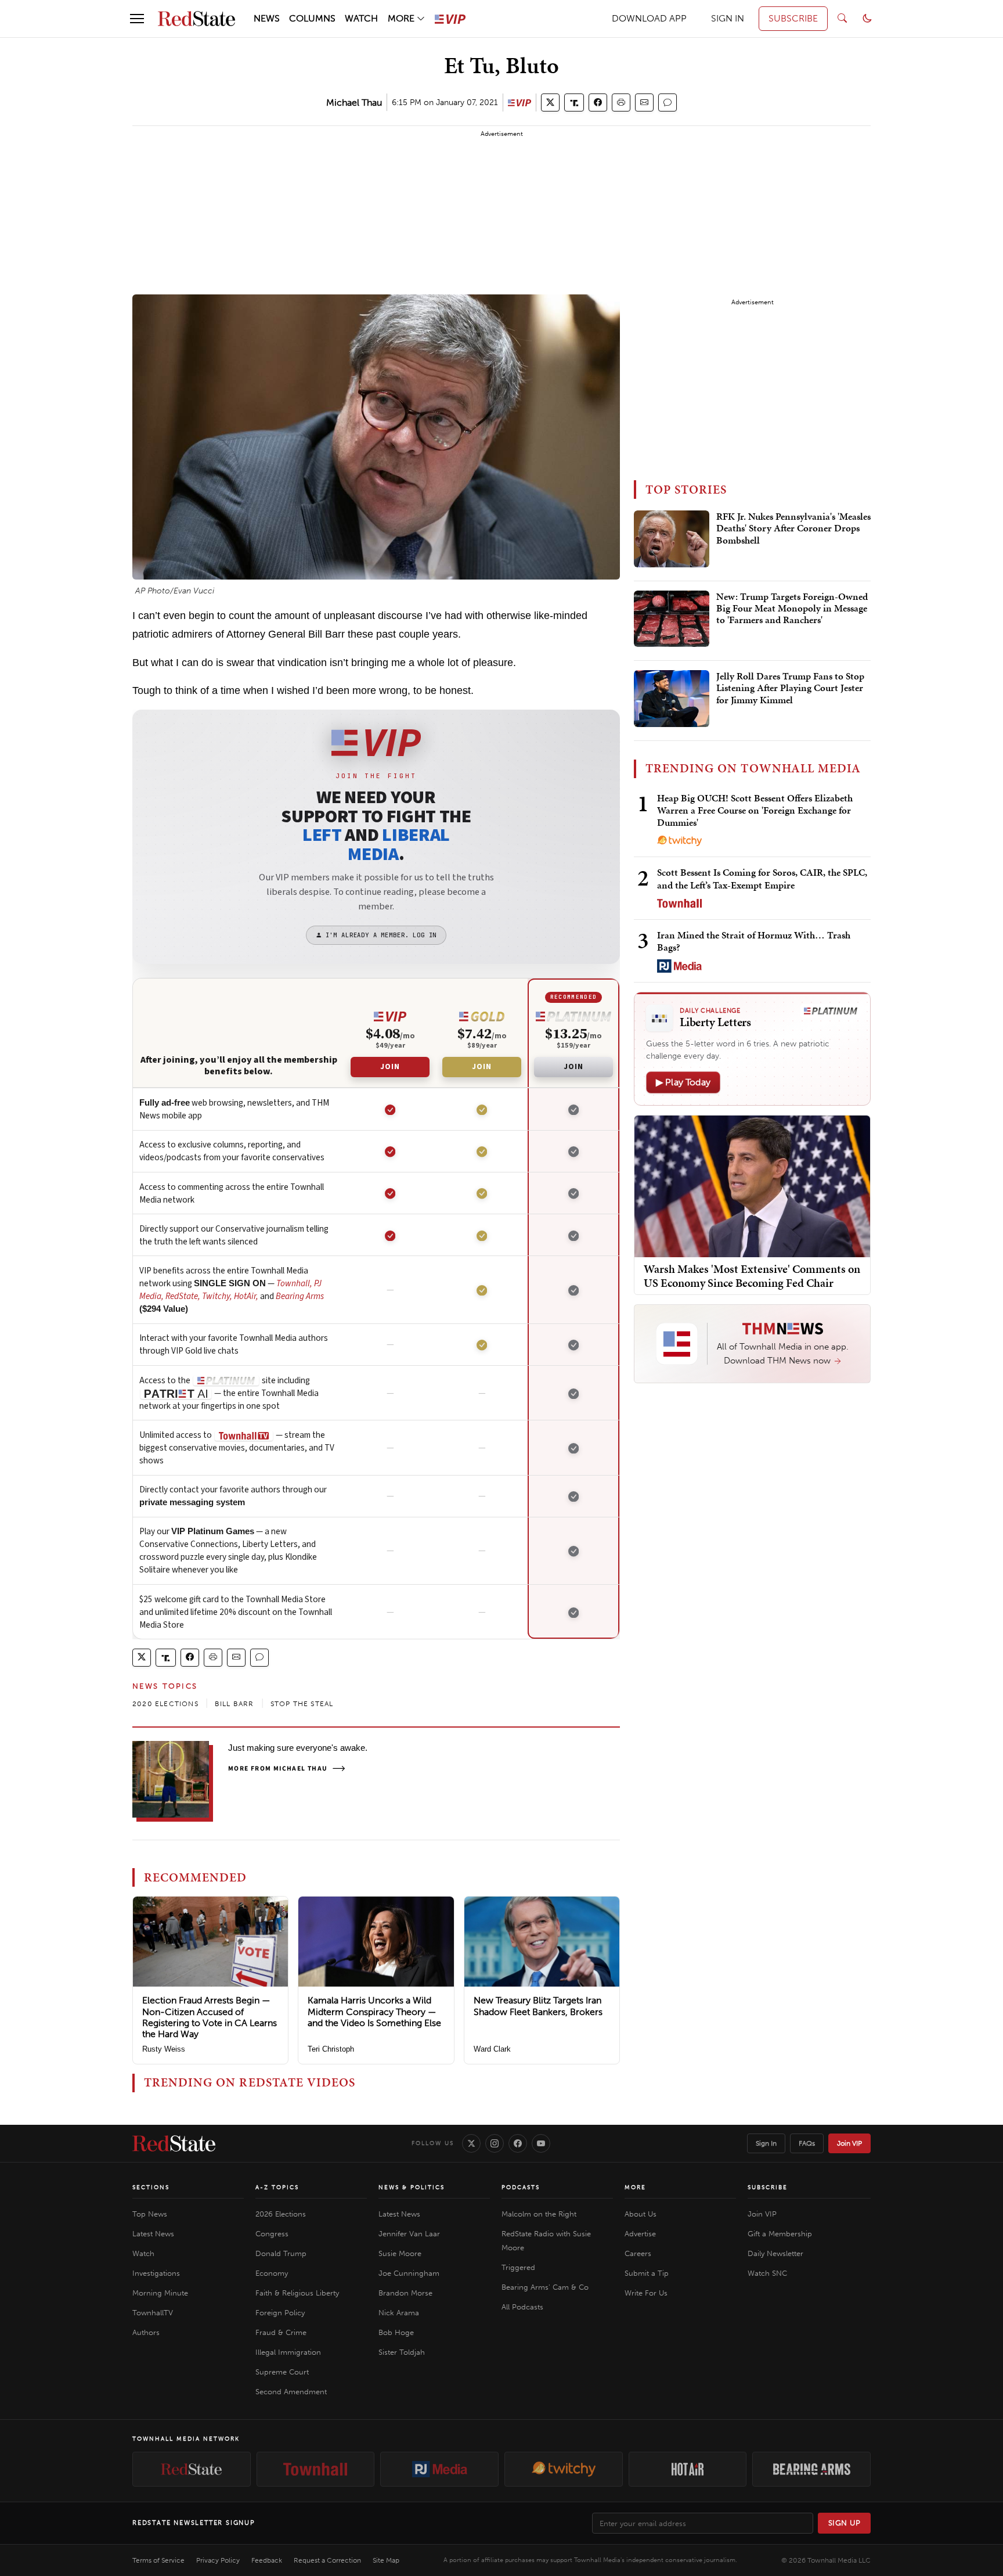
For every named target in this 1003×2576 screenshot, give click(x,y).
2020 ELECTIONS (165, 1704)
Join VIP (849, 2143)
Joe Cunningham (409, 2273)
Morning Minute (160, 2293)
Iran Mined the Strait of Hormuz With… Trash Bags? (754, 941)
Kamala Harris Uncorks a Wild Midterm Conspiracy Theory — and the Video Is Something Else (374, 2011)
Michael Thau (354, 102)
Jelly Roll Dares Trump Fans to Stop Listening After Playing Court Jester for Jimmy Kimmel (790, 688)
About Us (641, 2214)
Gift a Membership (780, 2234)
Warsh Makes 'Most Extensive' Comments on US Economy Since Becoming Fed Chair (752, 1276)
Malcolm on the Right (539, 2214)
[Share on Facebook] (598, 102)
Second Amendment (291, 2392)
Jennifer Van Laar (409, 2234)
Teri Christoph (331, 2049)
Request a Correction (327, 2560)
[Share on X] (550, 102)
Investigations (156, 2273)
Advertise (640, 2234)
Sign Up (845, 2523)
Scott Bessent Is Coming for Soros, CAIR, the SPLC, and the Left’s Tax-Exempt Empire (762, 878)
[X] (471, 2143)
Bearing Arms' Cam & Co (545, 2287)
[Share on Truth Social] (574, 102)
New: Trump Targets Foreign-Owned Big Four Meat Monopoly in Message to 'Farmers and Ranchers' (792, 609)
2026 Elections (281, 2214)
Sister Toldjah (402, 2352)
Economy (272, 2273)
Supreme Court (282, 2372)
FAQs (807, 2143)
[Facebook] (518, 2143)
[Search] (842, 19)
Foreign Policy (280, 2313)
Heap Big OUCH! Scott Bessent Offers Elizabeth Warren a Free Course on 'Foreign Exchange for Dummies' (755, 810)
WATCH (361, 18)
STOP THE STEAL (302, 1704)
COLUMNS (312, 18)
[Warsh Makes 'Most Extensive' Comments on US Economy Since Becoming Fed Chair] (752, 1186)
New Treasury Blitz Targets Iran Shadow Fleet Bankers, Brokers (538, 2006)
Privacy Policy (218, 2560)
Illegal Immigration (288, 2352)
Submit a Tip (647, 2273)
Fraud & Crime (281, 2332)
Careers (638, 2253)
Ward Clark (492, 2049)
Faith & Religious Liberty (297, 2293)
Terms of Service (158, 2560)
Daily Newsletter (775, 2253)
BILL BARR (234, 1704)
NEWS (267, 18)
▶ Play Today (683, 1082)
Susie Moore (400, 2253)
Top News (150, 2214)
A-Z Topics (277, 2188)
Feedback (267, 2560)
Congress (272, 2234)
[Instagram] (495, 2143)
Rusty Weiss (164, 2049)
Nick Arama (399, 2313)
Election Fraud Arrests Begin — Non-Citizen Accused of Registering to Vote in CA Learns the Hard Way (210, 2017)
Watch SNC (767, 2273)
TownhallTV (153, 2313)
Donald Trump (281, 2253)
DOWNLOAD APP (649, 18)
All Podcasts (522, 2307)
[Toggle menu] (137, 19)
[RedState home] (174, 2143)
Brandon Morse (405, 2293)
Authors (146, 2332)
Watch (143, 2253)
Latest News (153, 2234)
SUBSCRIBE (793, 18)
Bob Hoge (396, 2332)
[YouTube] (541, 2143)
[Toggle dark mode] (867, 19)
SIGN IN (728, 18)
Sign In (766, 2143)
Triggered (518, 2267)
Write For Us (646, 2293)
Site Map (386, 2560)
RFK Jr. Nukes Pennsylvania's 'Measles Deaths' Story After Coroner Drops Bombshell (793, 529)
